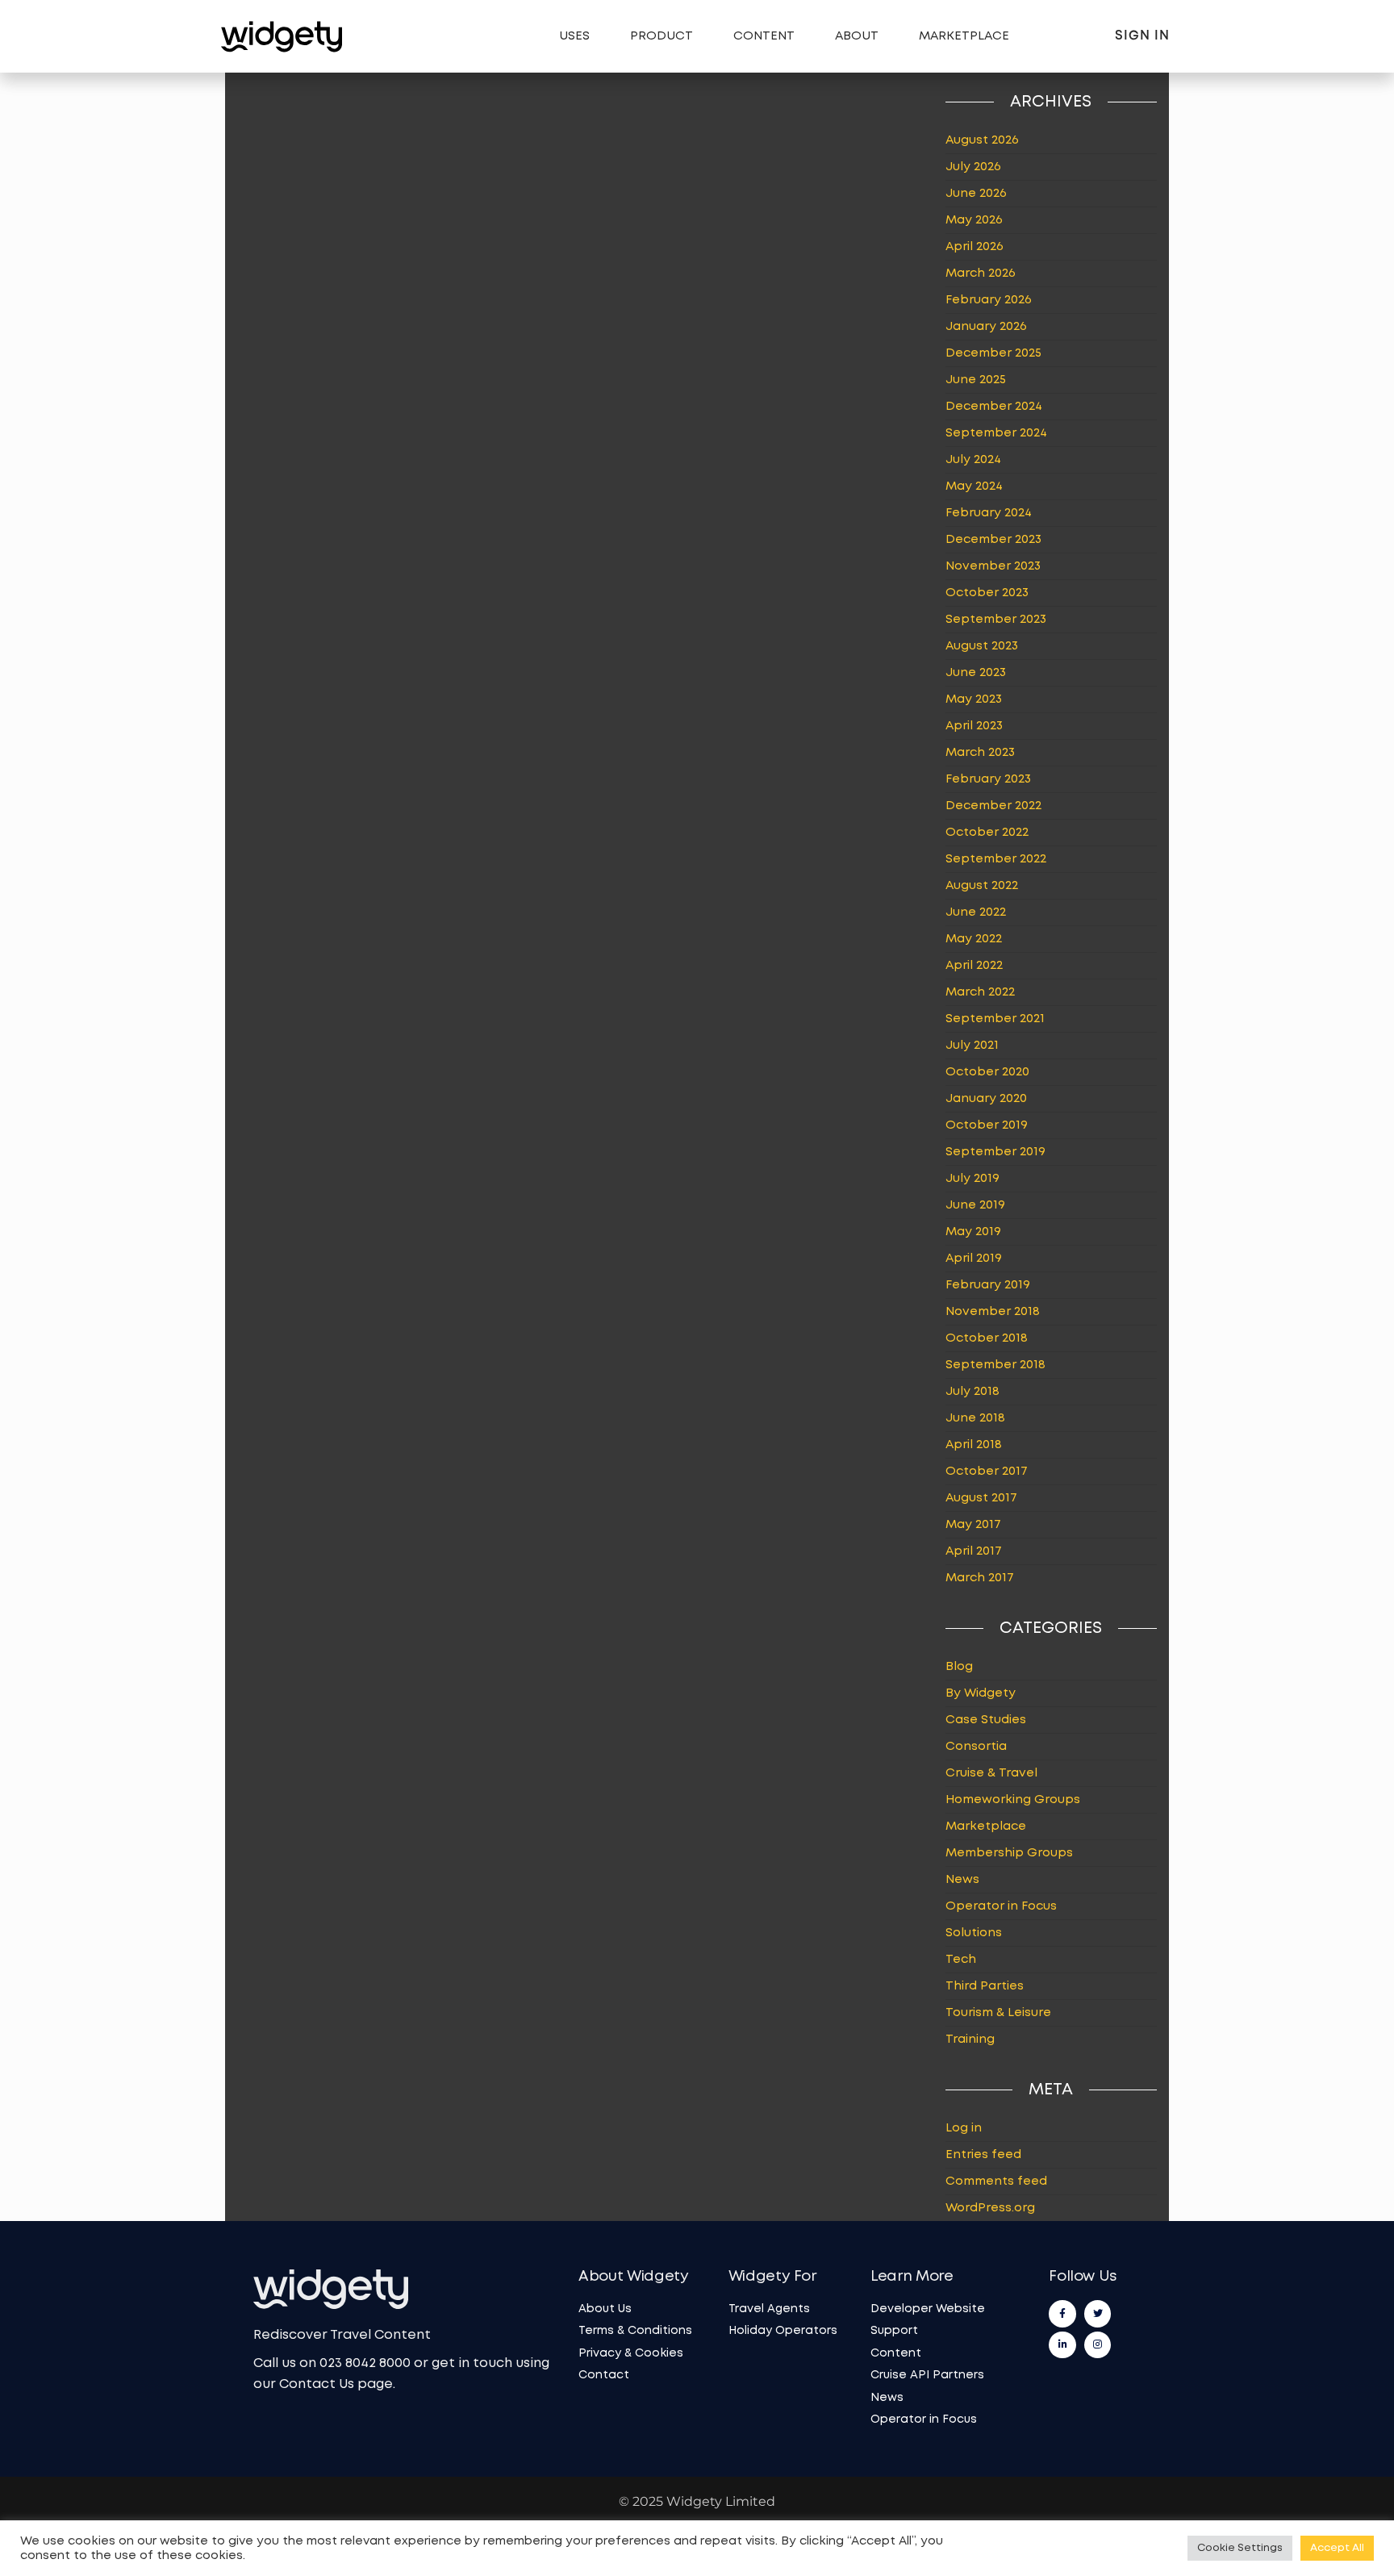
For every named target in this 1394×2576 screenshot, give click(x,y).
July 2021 (972, 1046)
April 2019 (974, 1259)
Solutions (974, 1933)
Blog (959, 1667)
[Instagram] (1098, 2345)
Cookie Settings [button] (1240, 2548)
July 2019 (972, 1179)
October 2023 (987, 593)
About (857, 36)
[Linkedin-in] (1062, 2345)
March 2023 (980, 753)
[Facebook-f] (1062, 2314)
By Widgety (981, 1693)
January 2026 (986, 327)
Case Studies (986, 1720)
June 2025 (976, 380)
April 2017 (974, 1551)
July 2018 (972, 1392)
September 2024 (996, 433)
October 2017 (987, 1472)
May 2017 (973, 1525)
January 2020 (986, 1099)
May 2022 (974, 939)
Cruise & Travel (991, 1773)
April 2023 (974, 726)
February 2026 (989, 300)
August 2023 (982, 646)
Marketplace (964, 36)
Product (662, 36)
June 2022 (976, 912)
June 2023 (976, 673)
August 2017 (981, 1498)
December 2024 (994, 407)
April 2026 (975, 247)
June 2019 (975, 1205)
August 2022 (982, 886)
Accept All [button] (1337, 2548)
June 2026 (976, 194)
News (962, 1880)
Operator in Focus (1001, 1906)
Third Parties (985, 1986)
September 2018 (995, 1365)
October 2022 (987, 833)
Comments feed (996, 2181)
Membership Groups (1009, 1853)
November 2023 (993, 566)
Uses (574, 36)
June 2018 (975, 1418)
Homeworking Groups (1013, 1800)
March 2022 (980, 992)
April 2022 (974, 966)
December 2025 (993, 353)
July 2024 (973, 460)
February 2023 (988, 779)
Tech (961, 1960)
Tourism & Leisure (998, 2013)
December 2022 (993, 806)
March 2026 (981, 273)
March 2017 (980, 1578)
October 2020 (987, 1072)
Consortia (976, 1747)
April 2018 (974, 1445)
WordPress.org (990, 2208)
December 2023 (993, 540)
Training (970, 2040)
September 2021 (995, 1019)
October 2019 (987, 1125)
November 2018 (993, 1312)
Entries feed (983, 2155)
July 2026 (973, 167)
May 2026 (974, 220)
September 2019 (995, 1152)
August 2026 (982, 140)
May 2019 (973, 1232)
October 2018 (987, 1338)
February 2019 (988, 1285)
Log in (964, 2128)
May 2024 (974, 486)
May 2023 (974, 699)
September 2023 (996, 620)
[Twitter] (1098, 2314)
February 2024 (989, 513)
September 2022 (996, 859)
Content (764, 36)
